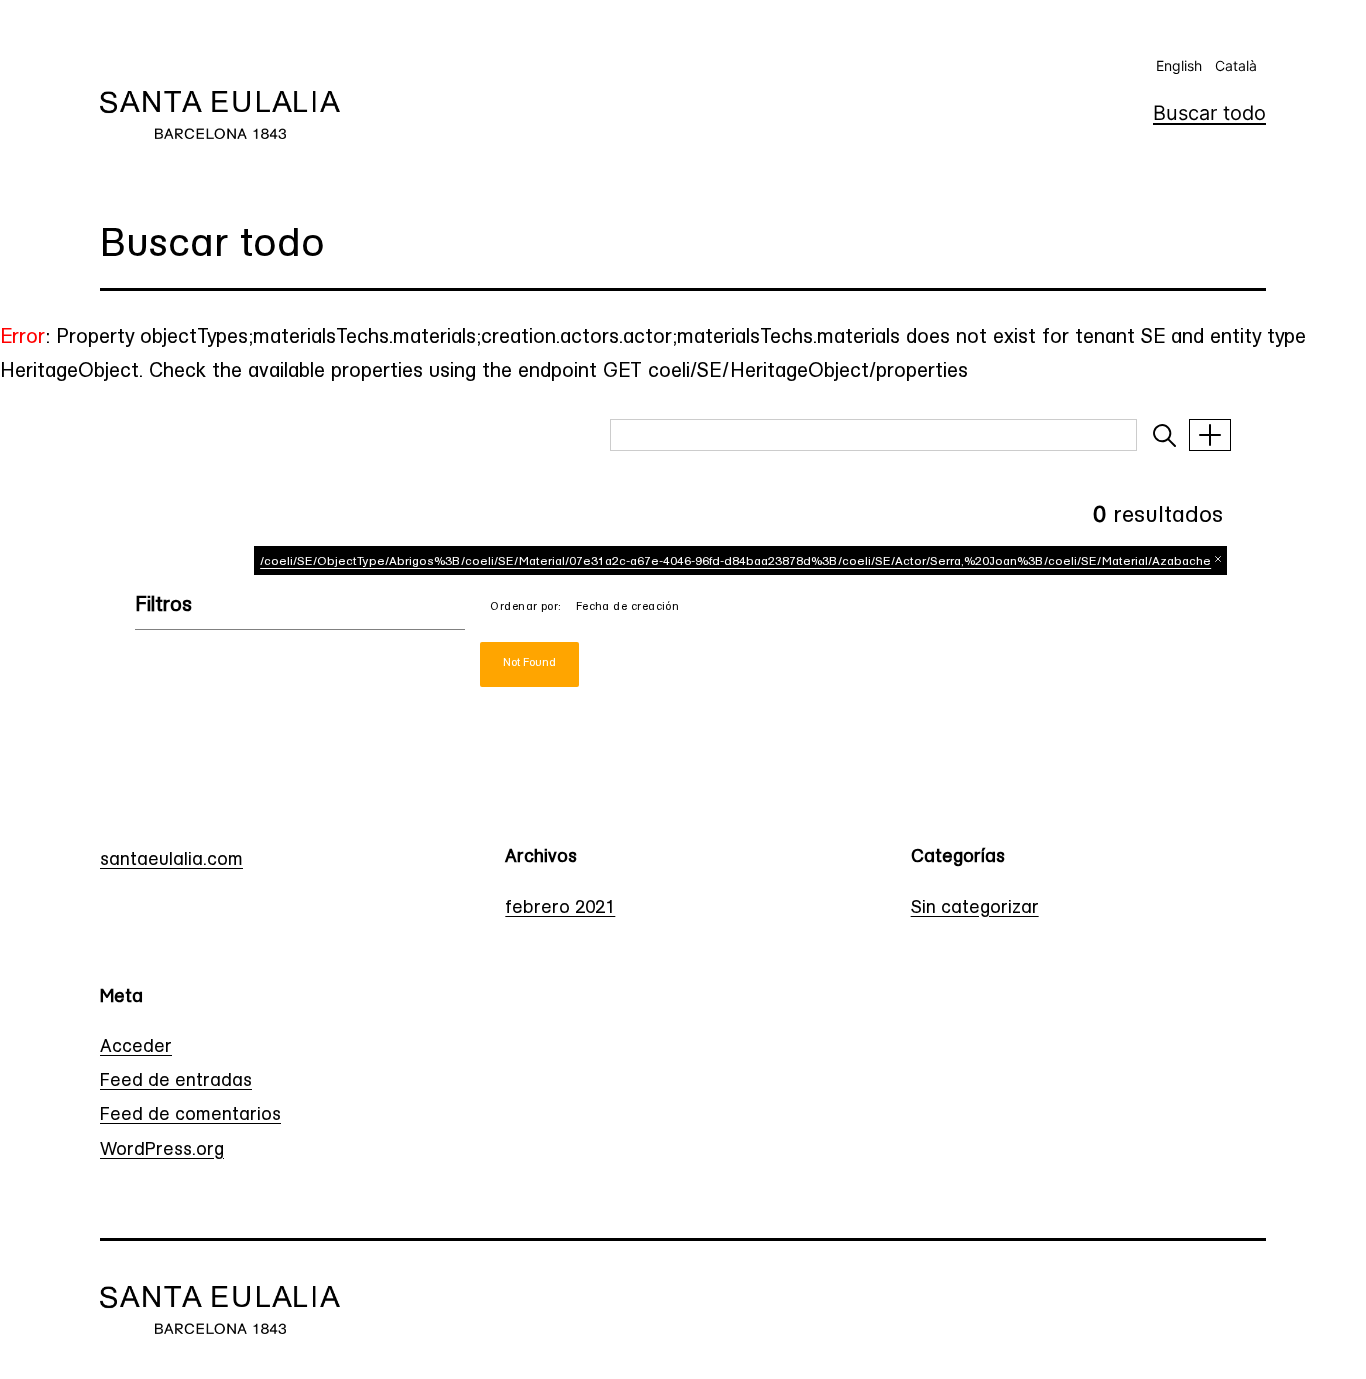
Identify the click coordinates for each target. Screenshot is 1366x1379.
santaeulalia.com (171, 861)
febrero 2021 (560, 909)
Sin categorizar (975, 909)
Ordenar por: (525, 607)
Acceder (136, 1048)
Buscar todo (1209, 113)
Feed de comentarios (190, 1116)
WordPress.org (162, 1151)
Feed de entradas (176, 1082)
